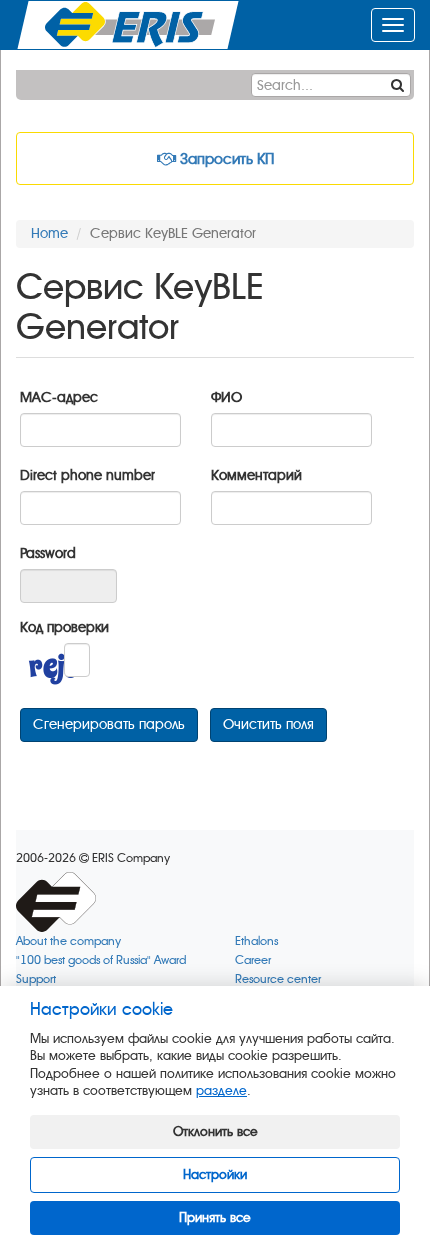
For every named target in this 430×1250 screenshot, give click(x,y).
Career (253, 960)
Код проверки (64, 627)
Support (36, 979)
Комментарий (256, 475)
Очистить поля (268, 724)
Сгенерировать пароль (109, 724)
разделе (221, 1090)
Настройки (215, 1174)
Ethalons (256, 941)
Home (49, 233)
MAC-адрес (59, 397)
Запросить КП (225, 159)
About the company (68, 941)
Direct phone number (87, 475)
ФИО (226, 397)
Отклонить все (215, 1131)
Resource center (278, 979)
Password (48, 553)
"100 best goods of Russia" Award (101, 960)
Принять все (215, 1217)
